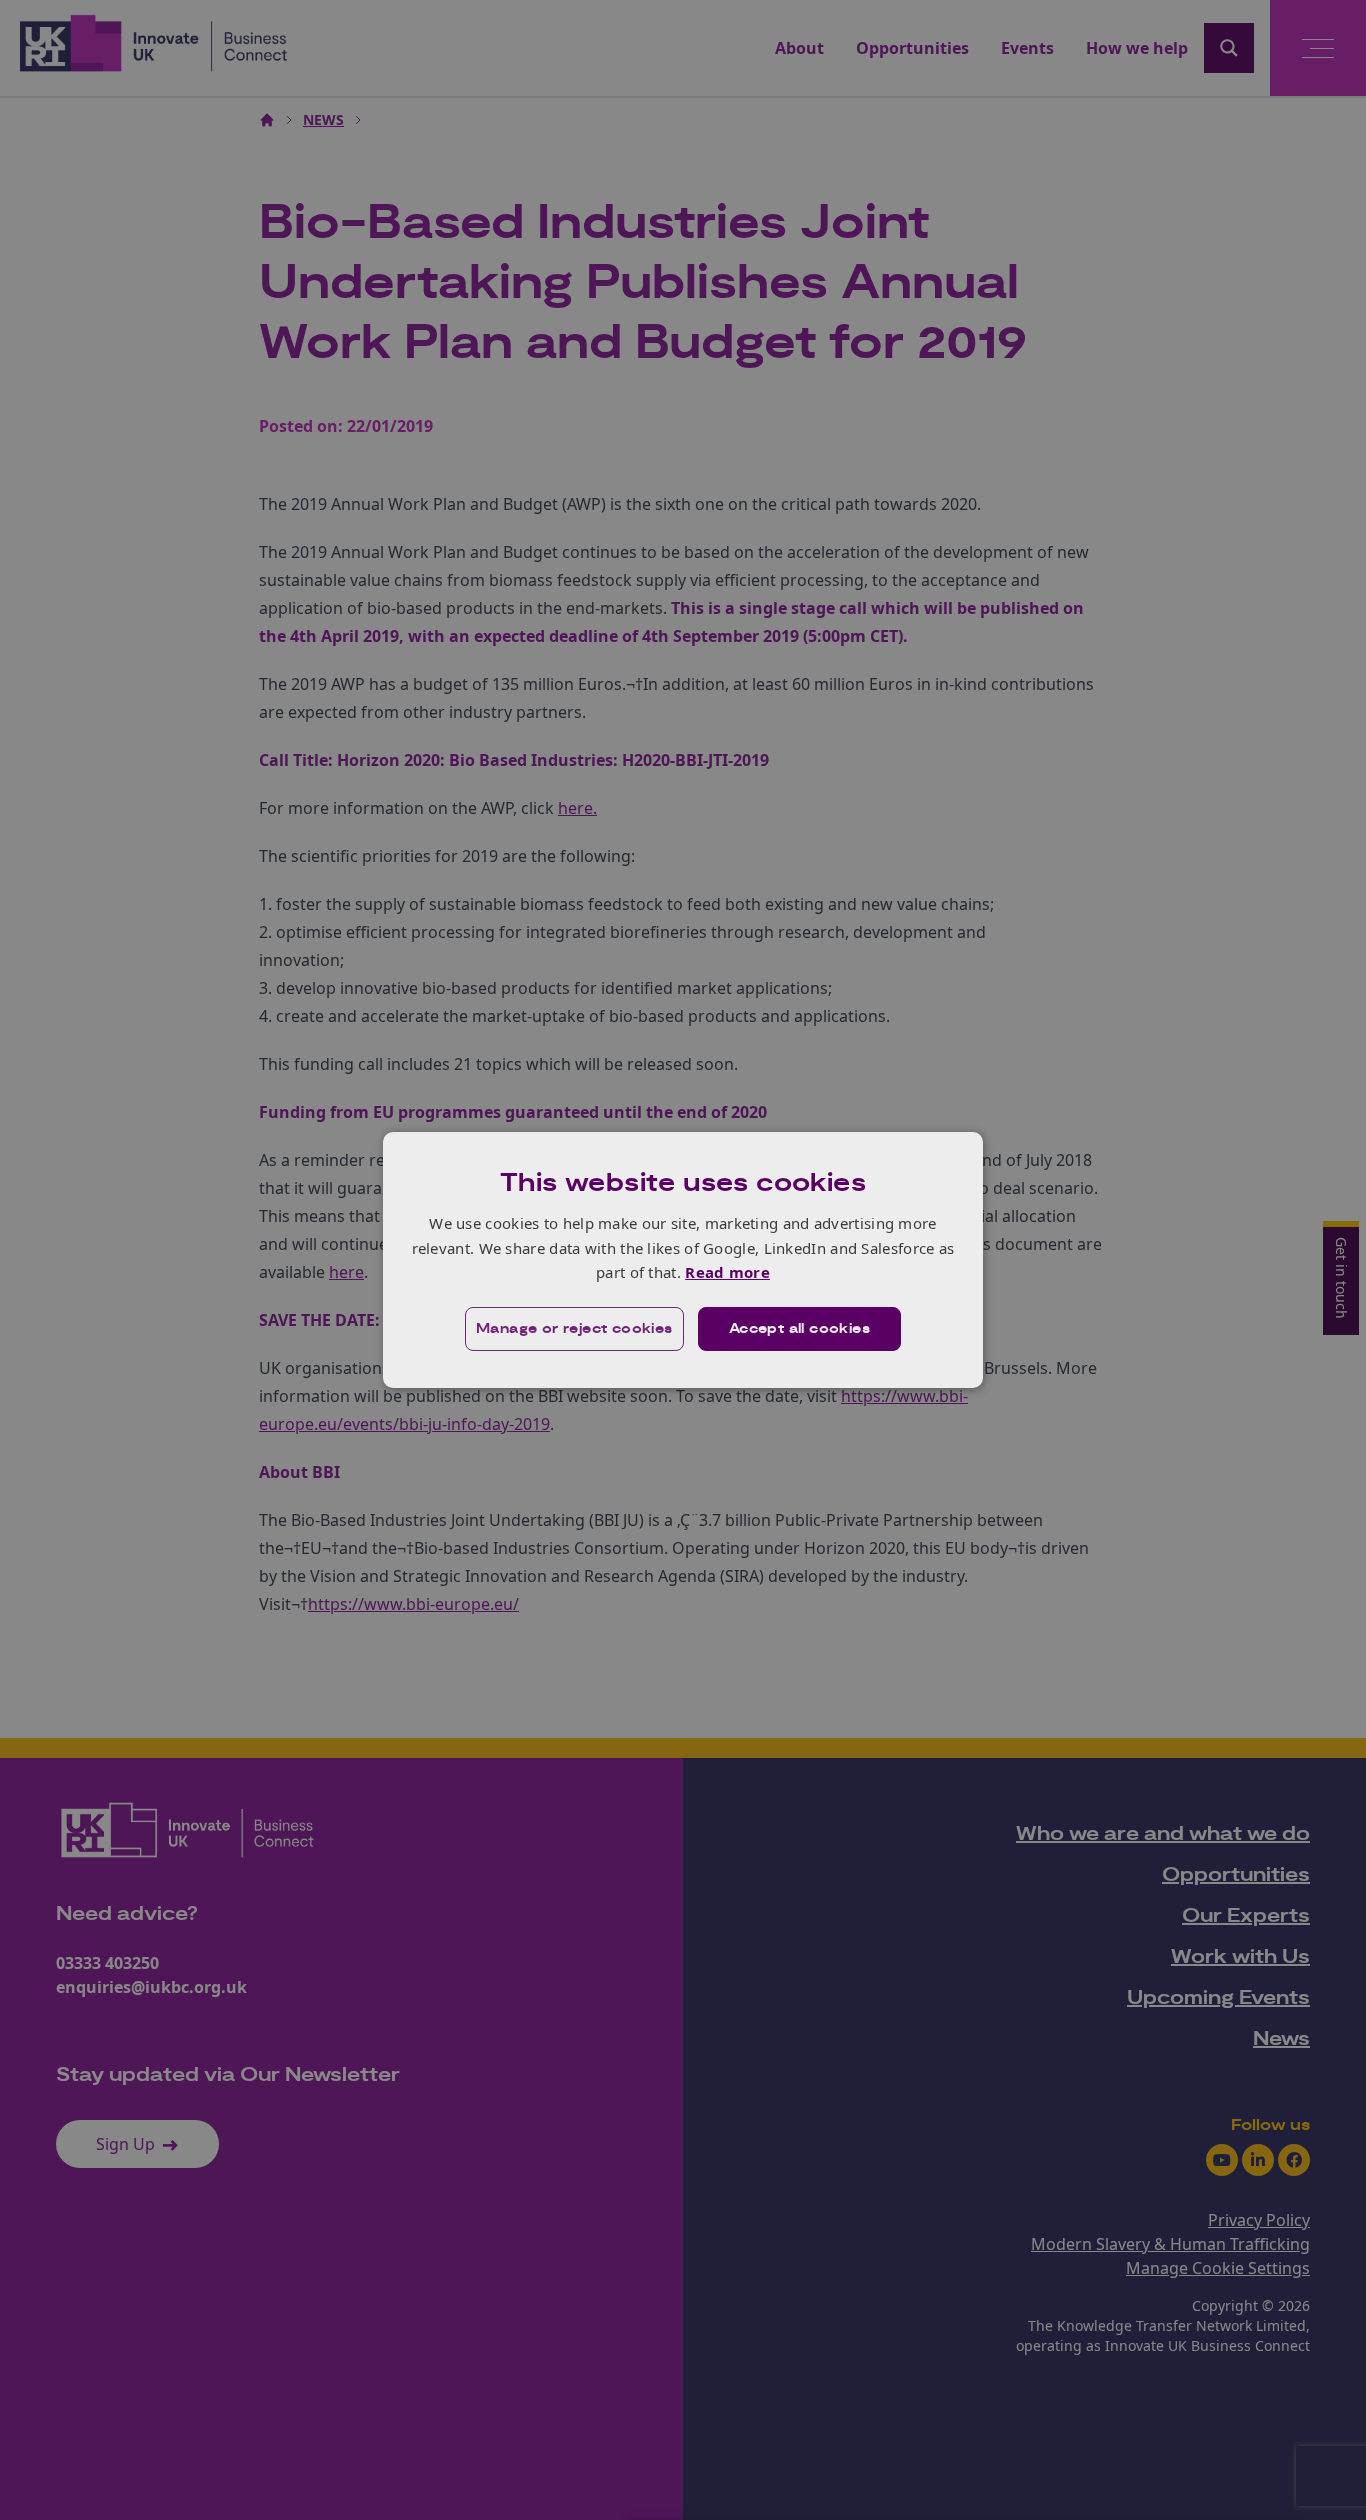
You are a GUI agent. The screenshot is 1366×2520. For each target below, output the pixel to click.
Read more (727, 1272)
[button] (574, 1329)
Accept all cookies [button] (799, 1329)
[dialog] (683, 1260)
